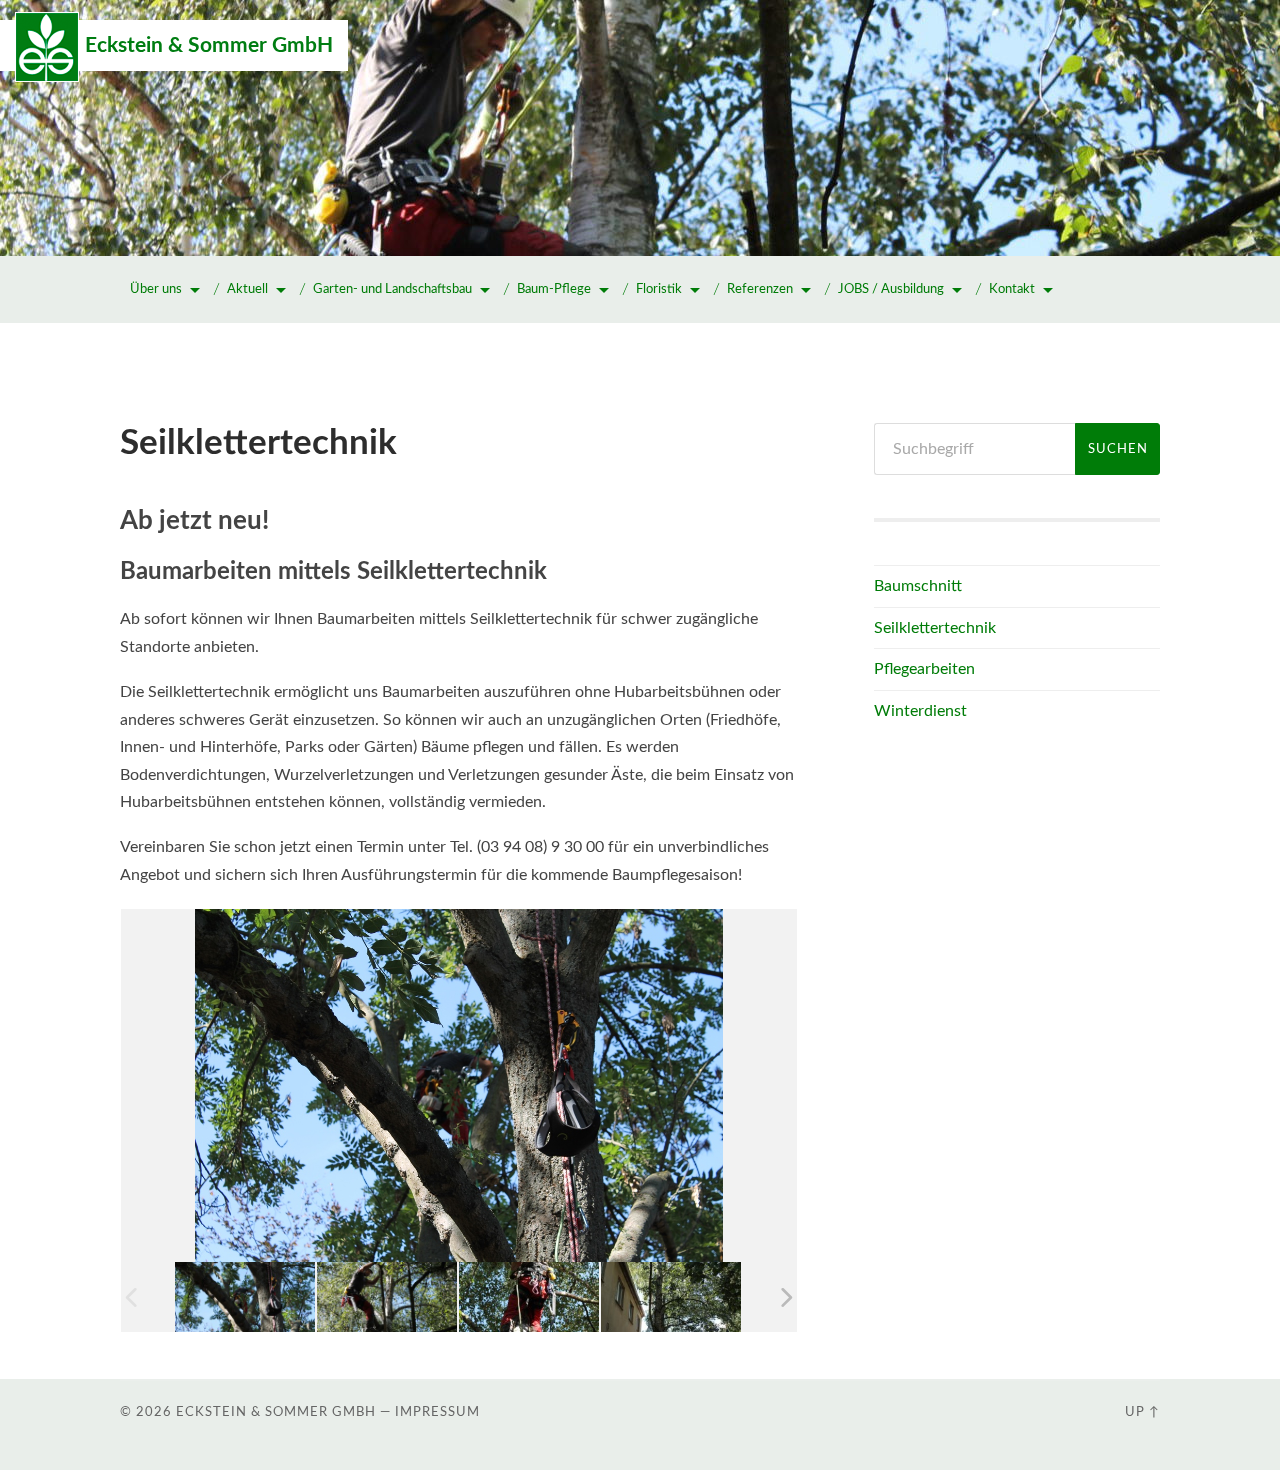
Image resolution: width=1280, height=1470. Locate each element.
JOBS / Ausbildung (891, 289)
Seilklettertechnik (935, 628)
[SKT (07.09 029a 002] (529, 1297)
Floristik (659, 289)
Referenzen (760, 289)
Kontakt (1012, 289)
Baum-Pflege (554, 289)
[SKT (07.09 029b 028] (671, 1297)
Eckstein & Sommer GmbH (209, 45)
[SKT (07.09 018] (245, 1296)
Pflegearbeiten (924, 669)
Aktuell (247, 289)
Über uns (156, 289)
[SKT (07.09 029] (387, 1296)
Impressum (437, 1412)
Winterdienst (920, 711)
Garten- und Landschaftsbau (392, 289)
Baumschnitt (918, 586)
